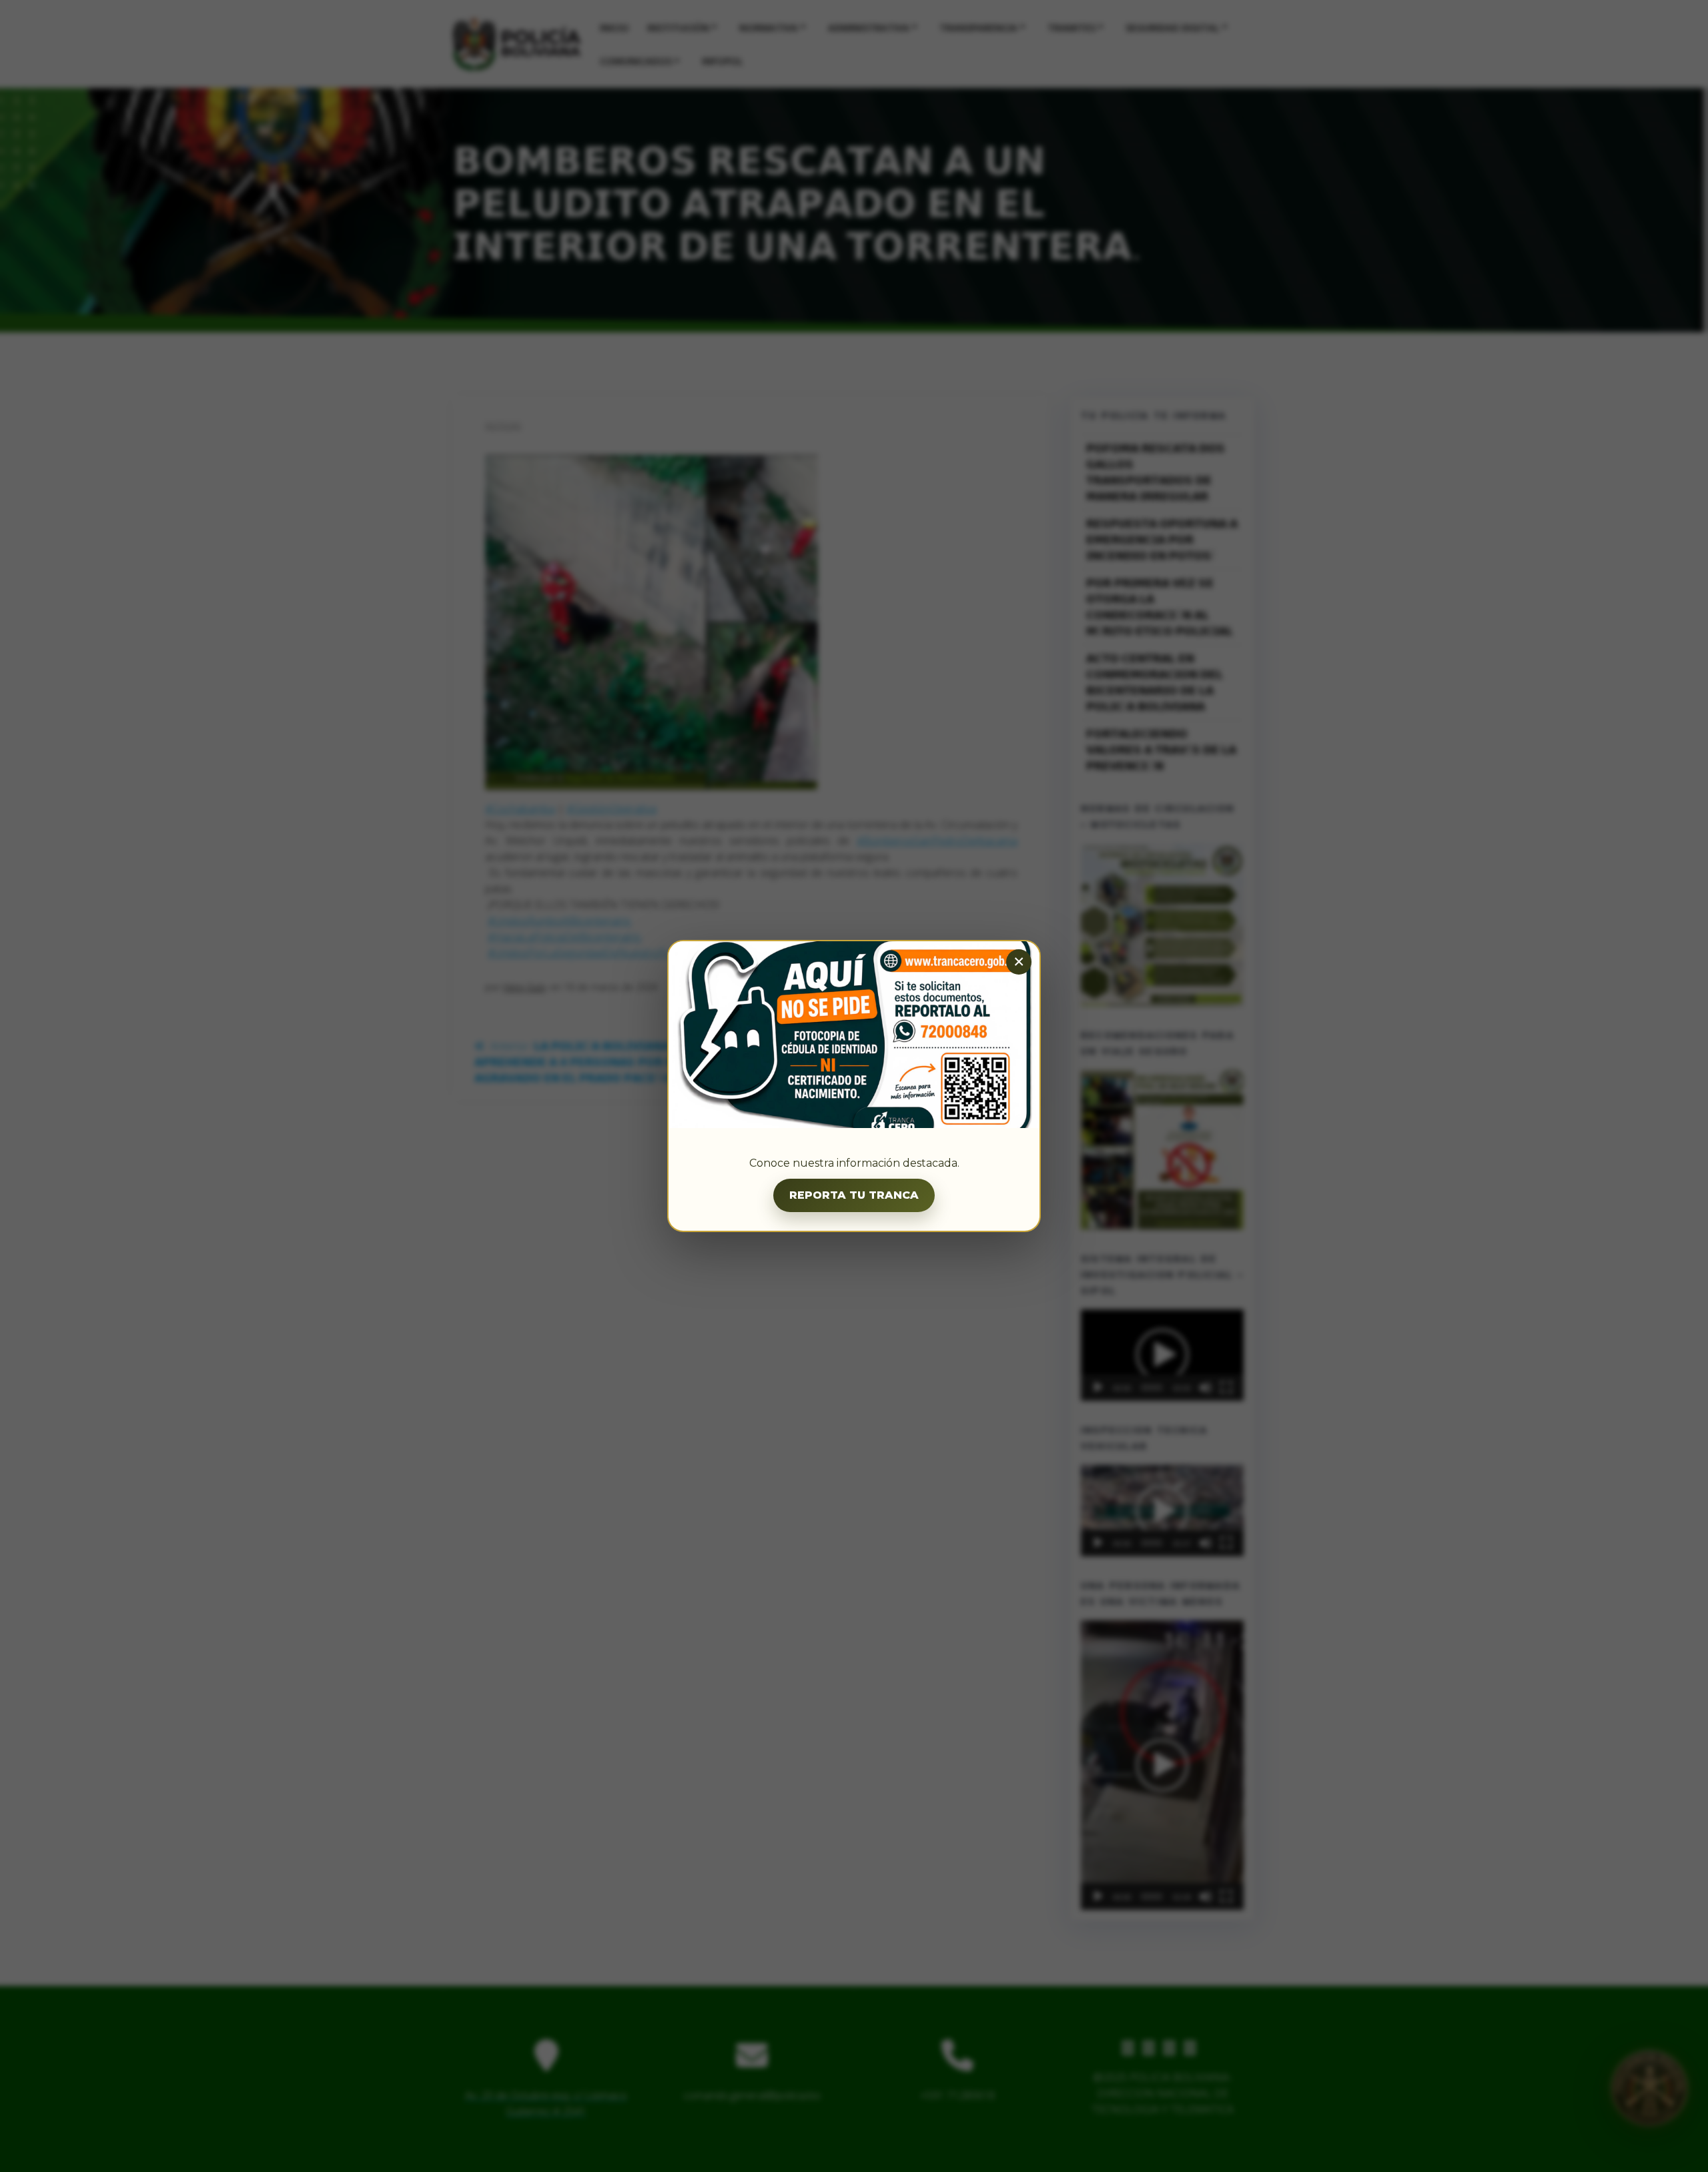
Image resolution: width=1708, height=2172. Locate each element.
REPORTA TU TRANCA (854, 1195)
